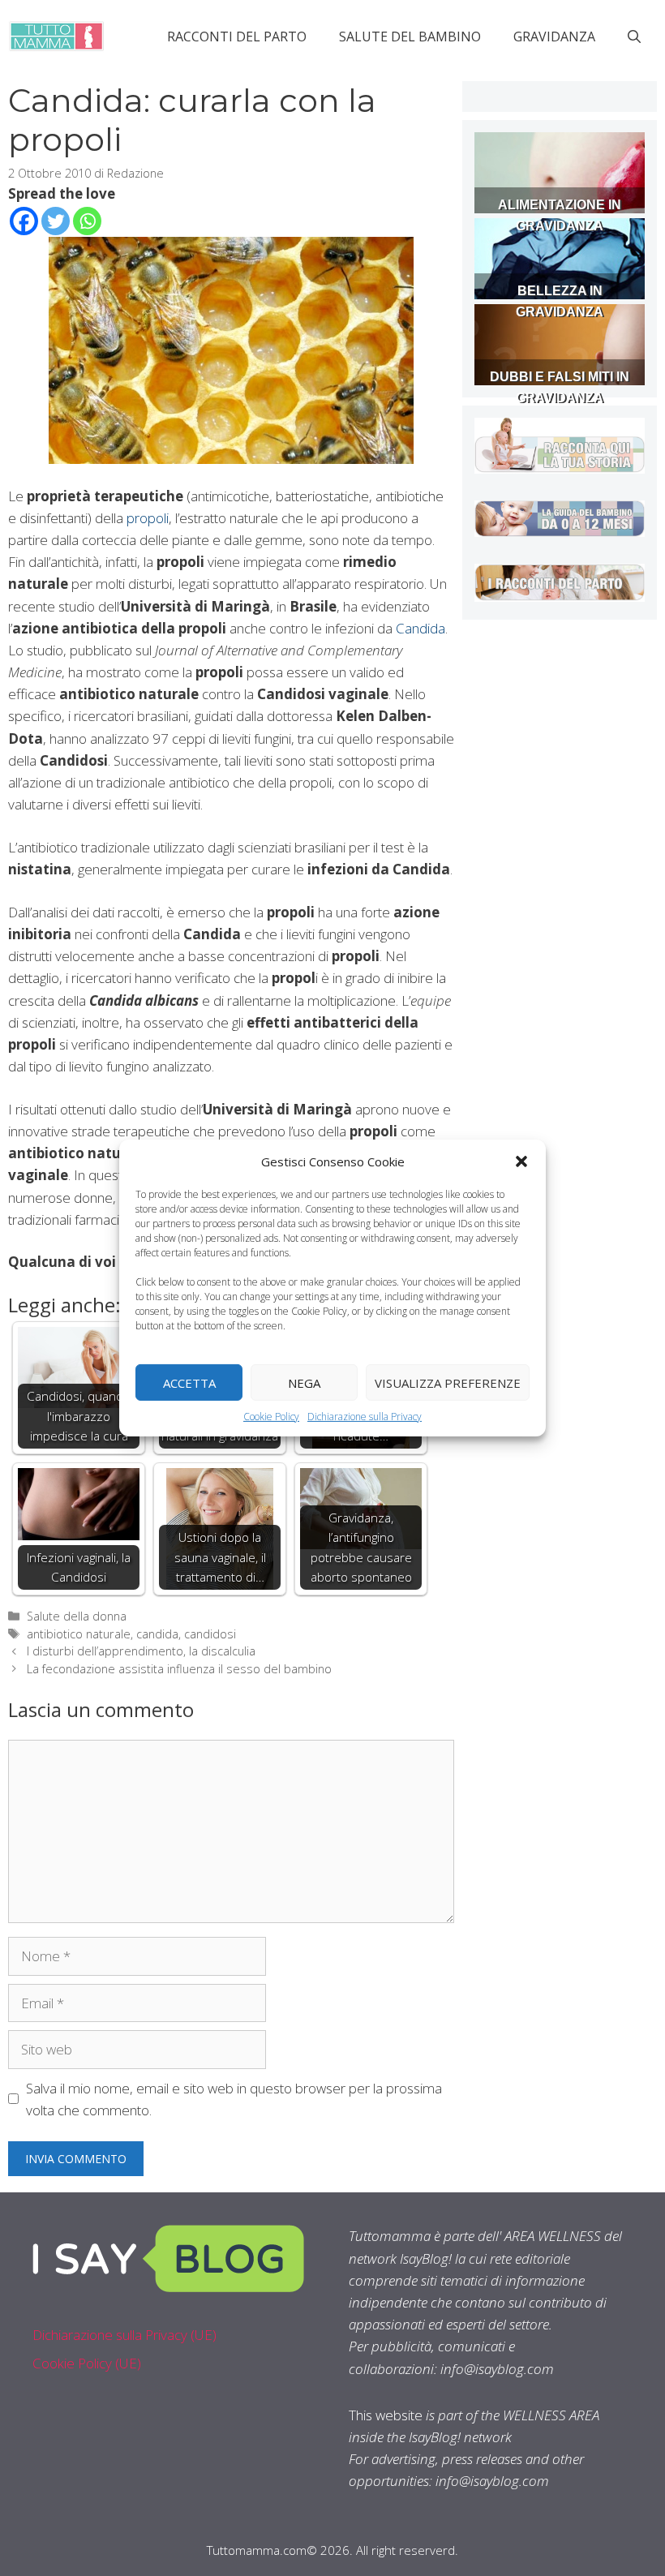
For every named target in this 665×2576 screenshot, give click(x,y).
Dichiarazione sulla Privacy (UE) (124, 2335)
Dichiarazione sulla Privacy (365, 1417)
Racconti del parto (237, 36)
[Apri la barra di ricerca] (634, 36)
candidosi (210, 1634)
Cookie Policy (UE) (87, 2363)
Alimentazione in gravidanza (560, 215)
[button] (521, 1161)
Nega (304, 1382)
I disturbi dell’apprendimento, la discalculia (141, 1651)
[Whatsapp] (87, 221)
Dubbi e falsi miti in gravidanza (560, 387)
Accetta (189, 1382)
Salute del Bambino (410, 36)
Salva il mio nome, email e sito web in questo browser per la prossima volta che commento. (234, 2099)
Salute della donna (77, 1616)
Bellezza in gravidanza (560, 301)
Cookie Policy (271, 1417)
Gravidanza (554, 36)
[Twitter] (56, 221)
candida (157, 1634)
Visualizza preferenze (448, 1382)
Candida (420, 628)
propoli (148, 518)
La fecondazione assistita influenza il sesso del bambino (179, 1669)
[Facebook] (24, 221)
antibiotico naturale (79, 1634)
